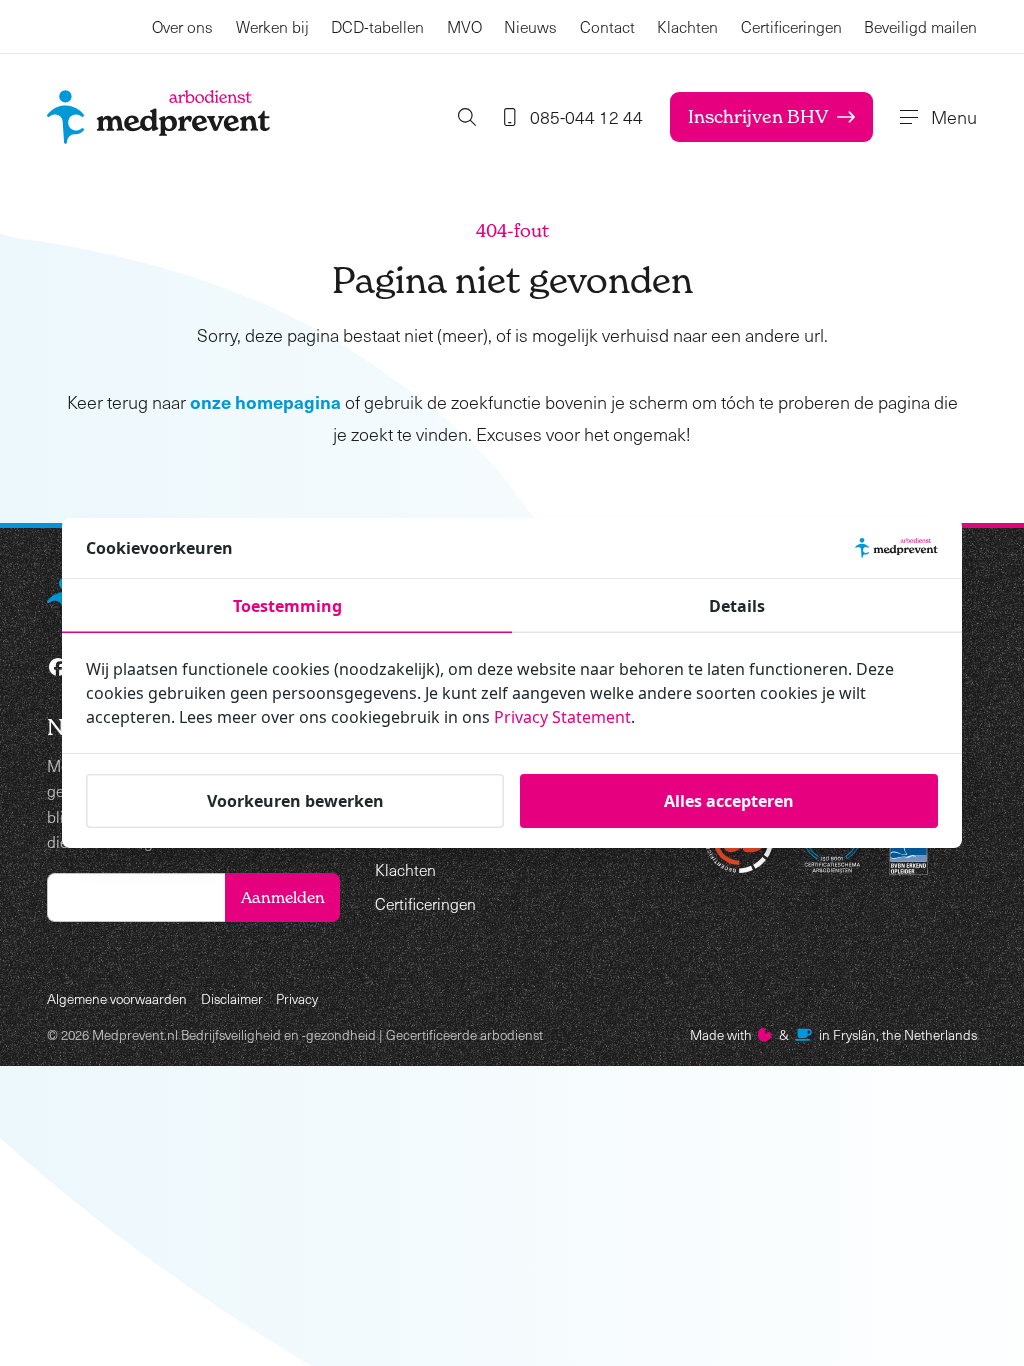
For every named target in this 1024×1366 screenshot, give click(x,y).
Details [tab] (737, 606)
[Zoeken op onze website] (467, 117)
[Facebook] (58, 667)
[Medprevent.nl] (158, 117)
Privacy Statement (562, 717)
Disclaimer (232, 998)
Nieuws (530, 26)
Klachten (687, 26)
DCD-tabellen (377, 26)
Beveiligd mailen (920, 26)
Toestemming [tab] (287, 606)
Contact (607, 26)
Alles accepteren (729, 801)
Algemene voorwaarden (117, 998)
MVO (464, 26)
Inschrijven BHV (758, 116)
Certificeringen (791, 26)
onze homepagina (265, 401)
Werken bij (272, 26)
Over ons (182, 26)
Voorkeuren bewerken (295, 801)
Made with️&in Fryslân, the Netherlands (833, 1034)
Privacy (297, 998)
